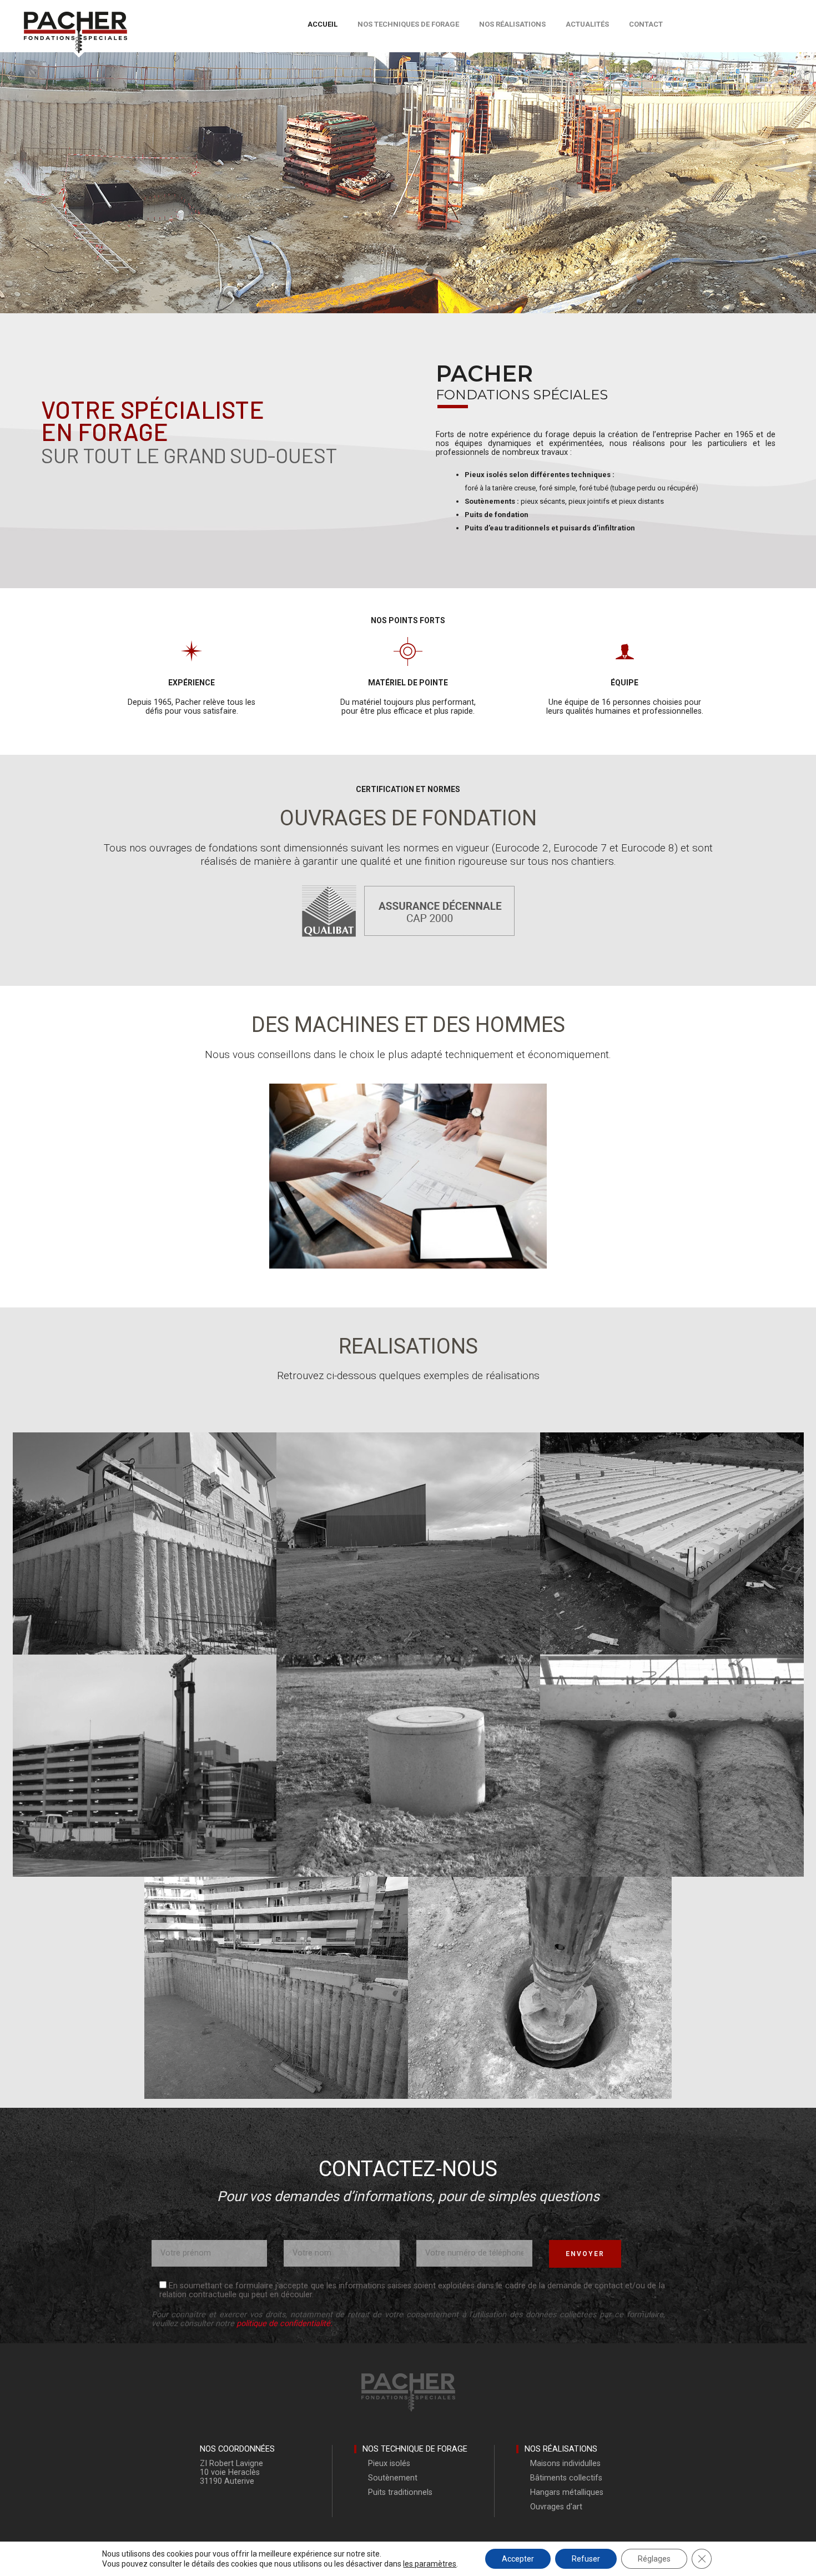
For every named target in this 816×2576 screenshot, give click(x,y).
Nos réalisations (512, 24)
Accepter (518, 2559)
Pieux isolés (389, 2464)
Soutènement (393, 2478)
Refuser (586, 2559)
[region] (408, 1171)
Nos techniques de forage (408, 24)
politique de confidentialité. (284, 2324)
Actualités (587, 24)
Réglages (654, 2559)
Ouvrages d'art (556, 2507)
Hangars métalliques (567, 2492)
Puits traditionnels (400, 2492)
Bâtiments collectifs (566, 2478)
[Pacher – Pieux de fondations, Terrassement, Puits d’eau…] (75, 20)
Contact (646, 24)
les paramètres (430, 2564)
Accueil (323, 24)
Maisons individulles (565, 2464)
